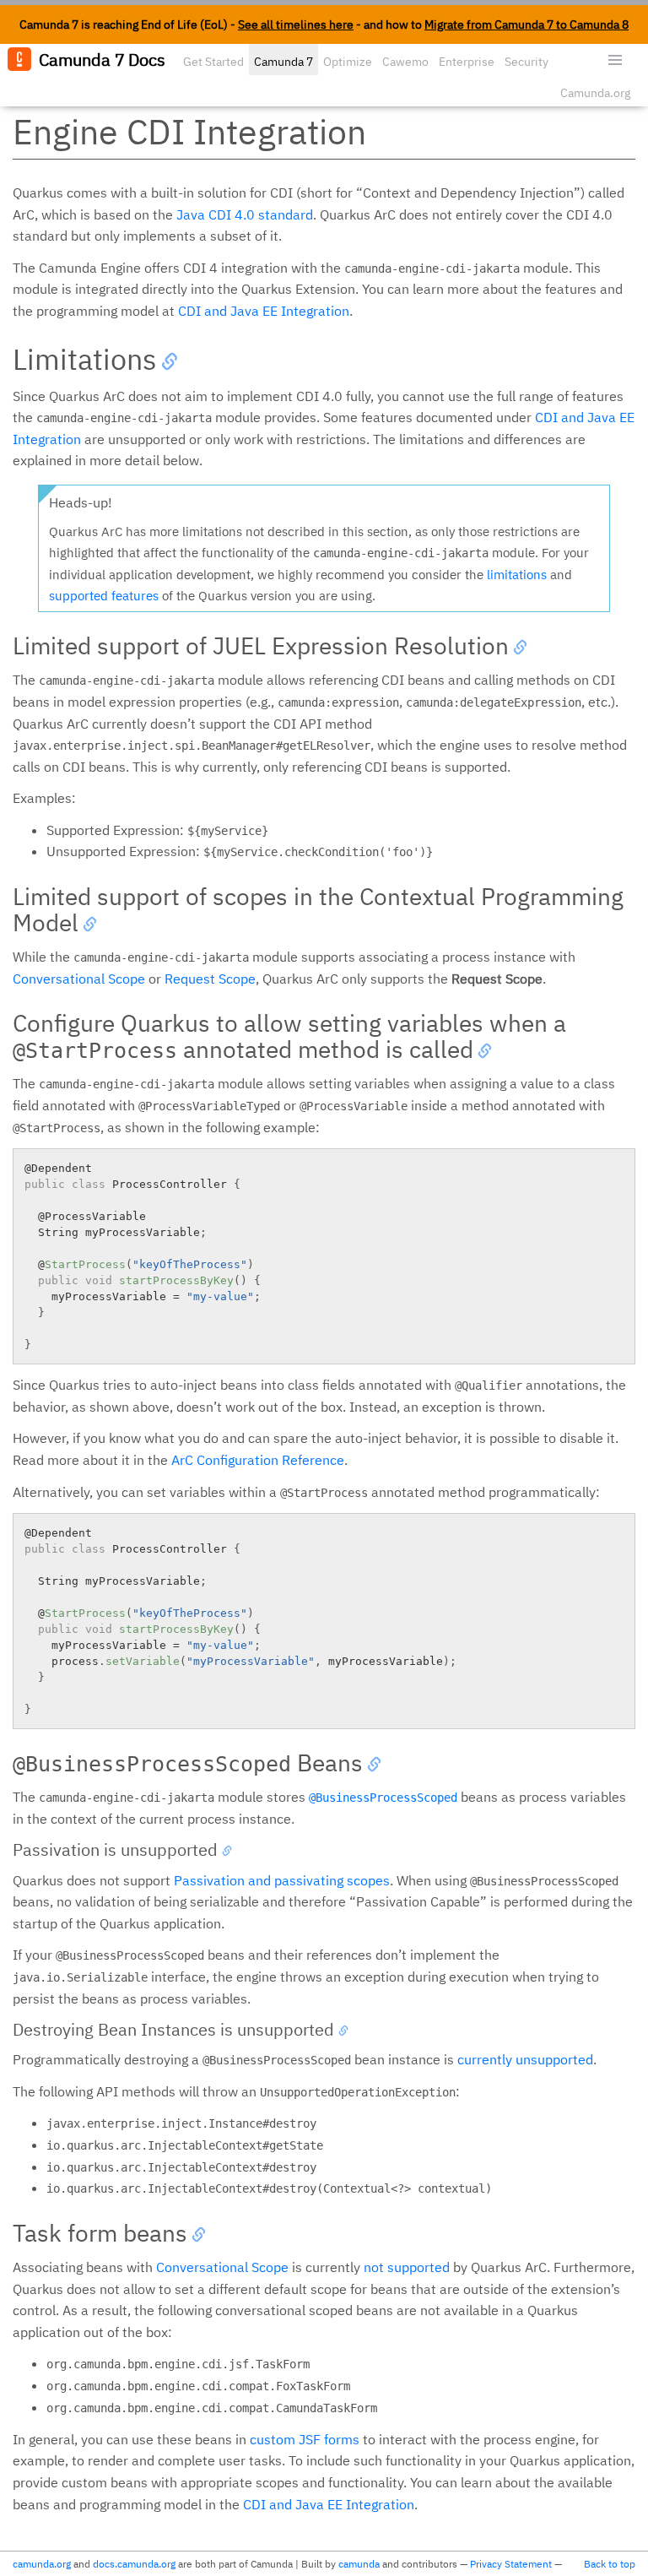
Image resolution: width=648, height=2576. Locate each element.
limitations (517, 575)
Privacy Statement (511, 2564)
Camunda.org (595, 93)
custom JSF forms (305, 2439)
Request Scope (210, 979)
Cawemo (405, 62)
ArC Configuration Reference (258, 1460)
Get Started (213, 62)
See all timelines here (296, 24)
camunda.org (42, 2564)
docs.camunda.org (134, 2564)
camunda (359, 2564)
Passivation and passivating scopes (282, 1880)
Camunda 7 (283, 62)
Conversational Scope (79, 979)
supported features (104, 596)
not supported (407, 2267)
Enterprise (467, 62)
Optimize (348, 62)
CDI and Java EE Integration (264, 311)
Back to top (610, 2564)
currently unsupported (525, 2059)
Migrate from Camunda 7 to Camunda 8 (526, 24)
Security (526, 62)
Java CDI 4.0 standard (245, 214)
